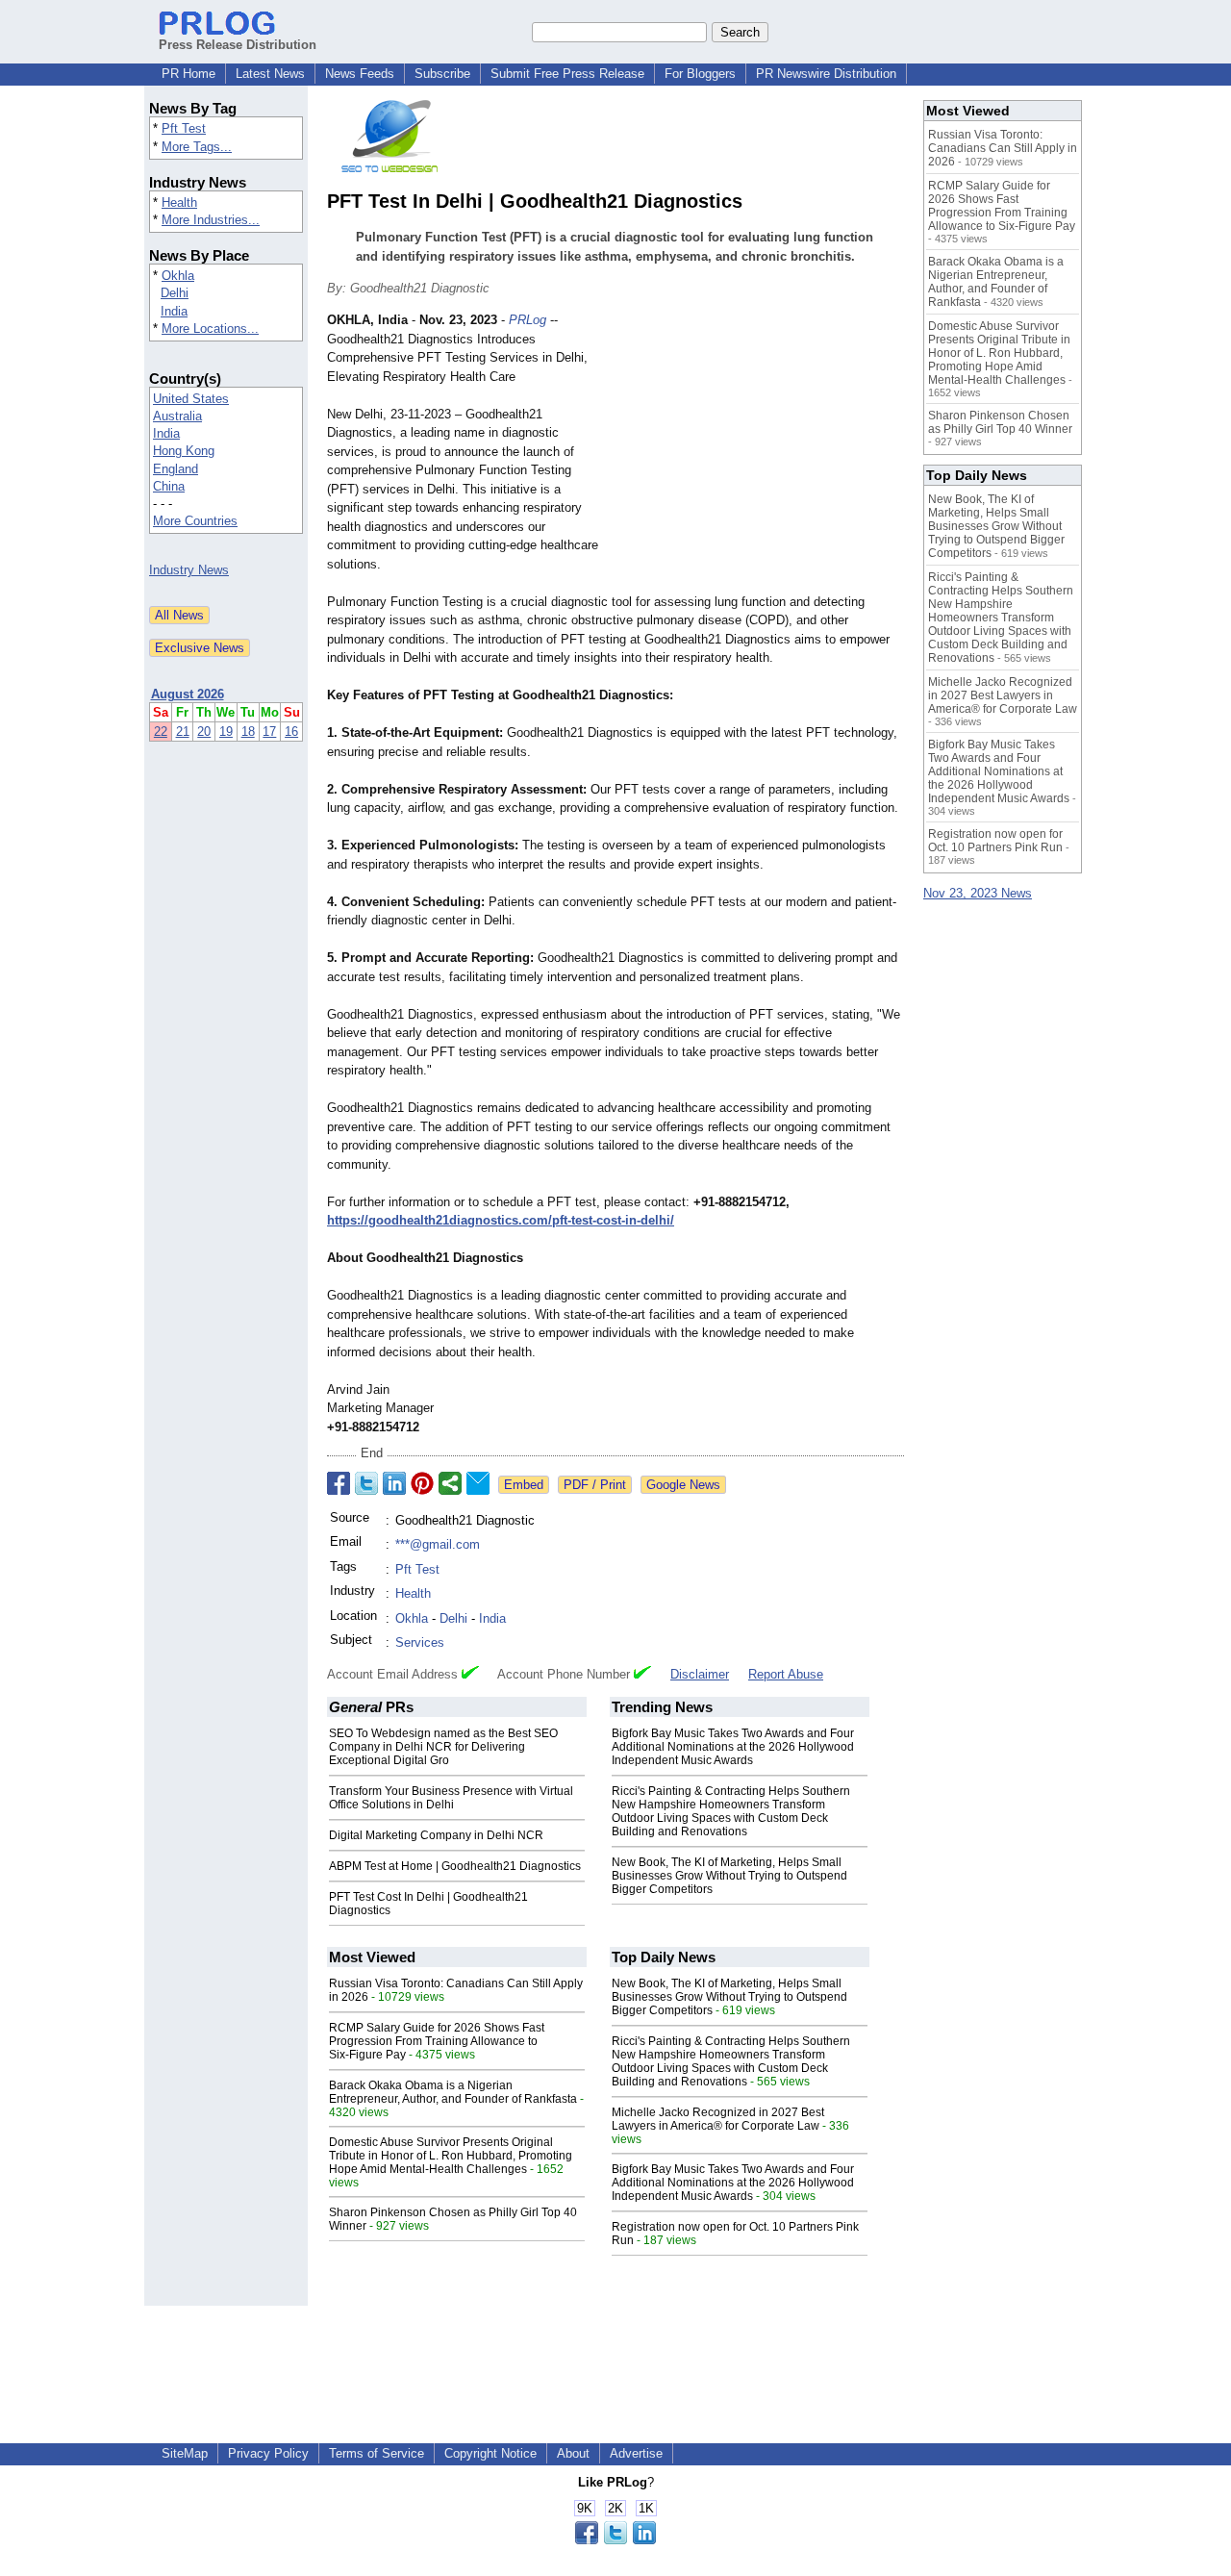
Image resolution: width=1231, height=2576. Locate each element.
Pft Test (184, 128)
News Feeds (360, 74)
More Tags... (197, 147)
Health (179, 202)
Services (420, 1642)
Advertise (636, 2453)
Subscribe (442, 74)
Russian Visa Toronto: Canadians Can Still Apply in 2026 (1003, 148)
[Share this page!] (615, 2540)
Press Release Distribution (238, 45)
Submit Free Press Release (567, 74)
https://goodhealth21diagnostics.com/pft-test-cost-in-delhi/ (501, 1220)
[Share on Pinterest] (422, 1483)
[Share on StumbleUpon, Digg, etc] (450, 1483)
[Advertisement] (760, 452)
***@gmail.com (438, 1544)
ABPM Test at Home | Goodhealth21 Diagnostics (455, 1866)
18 (248, 732)
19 (226, 732)
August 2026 (188, 694)
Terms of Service (377, 2453)
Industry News (189, 570)
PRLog (528, 320)
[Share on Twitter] (366, 1483)
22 (161, 732)
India (174, 311)
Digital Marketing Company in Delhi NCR (436, 1835)
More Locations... (210, 328)
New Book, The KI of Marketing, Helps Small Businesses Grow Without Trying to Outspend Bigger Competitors (729, 1876)
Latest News (270, 74)
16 (291, 732)
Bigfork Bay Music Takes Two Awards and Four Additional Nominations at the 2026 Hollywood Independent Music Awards (733, 1747)
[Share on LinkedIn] (394, 1483)
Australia (177, 416)
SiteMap (185, 2453)
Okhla (178, 276)
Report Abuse (786, 1674)
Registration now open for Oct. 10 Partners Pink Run (995, 841)
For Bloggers (700, 74)
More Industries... (211, 220)
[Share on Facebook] (339, 1483)
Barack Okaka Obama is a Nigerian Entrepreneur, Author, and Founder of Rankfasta (453, 2092)
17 (269, 732)
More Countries (195, 521)
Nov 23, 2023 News (978, 893)
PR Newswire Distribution (826, 74)
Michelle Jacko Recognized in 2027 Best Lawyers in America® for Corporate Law (718, 2119)
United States (191, 399)
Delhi (175, 293)
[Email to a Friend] (478, 1483)
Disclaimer (700, 1674)
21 (183, 732)
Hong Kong (184, 451)
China (169, 486)
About (573, 2453)
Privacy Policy (268, 2453)
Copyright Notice (490, 2453)
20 (204, 732)
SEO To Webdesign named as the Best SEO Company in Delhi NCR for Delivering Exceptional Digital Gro (443, 1747)
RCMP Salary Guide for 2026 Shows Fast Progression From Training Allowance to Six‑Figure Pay (437, 2041)
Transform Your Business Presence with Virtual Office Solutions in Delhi (451, 1798)
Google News (683, 1485)
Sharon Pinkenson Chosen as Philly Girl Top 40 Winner (1000, 422)
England (176, 469)
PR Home (188, 74)
